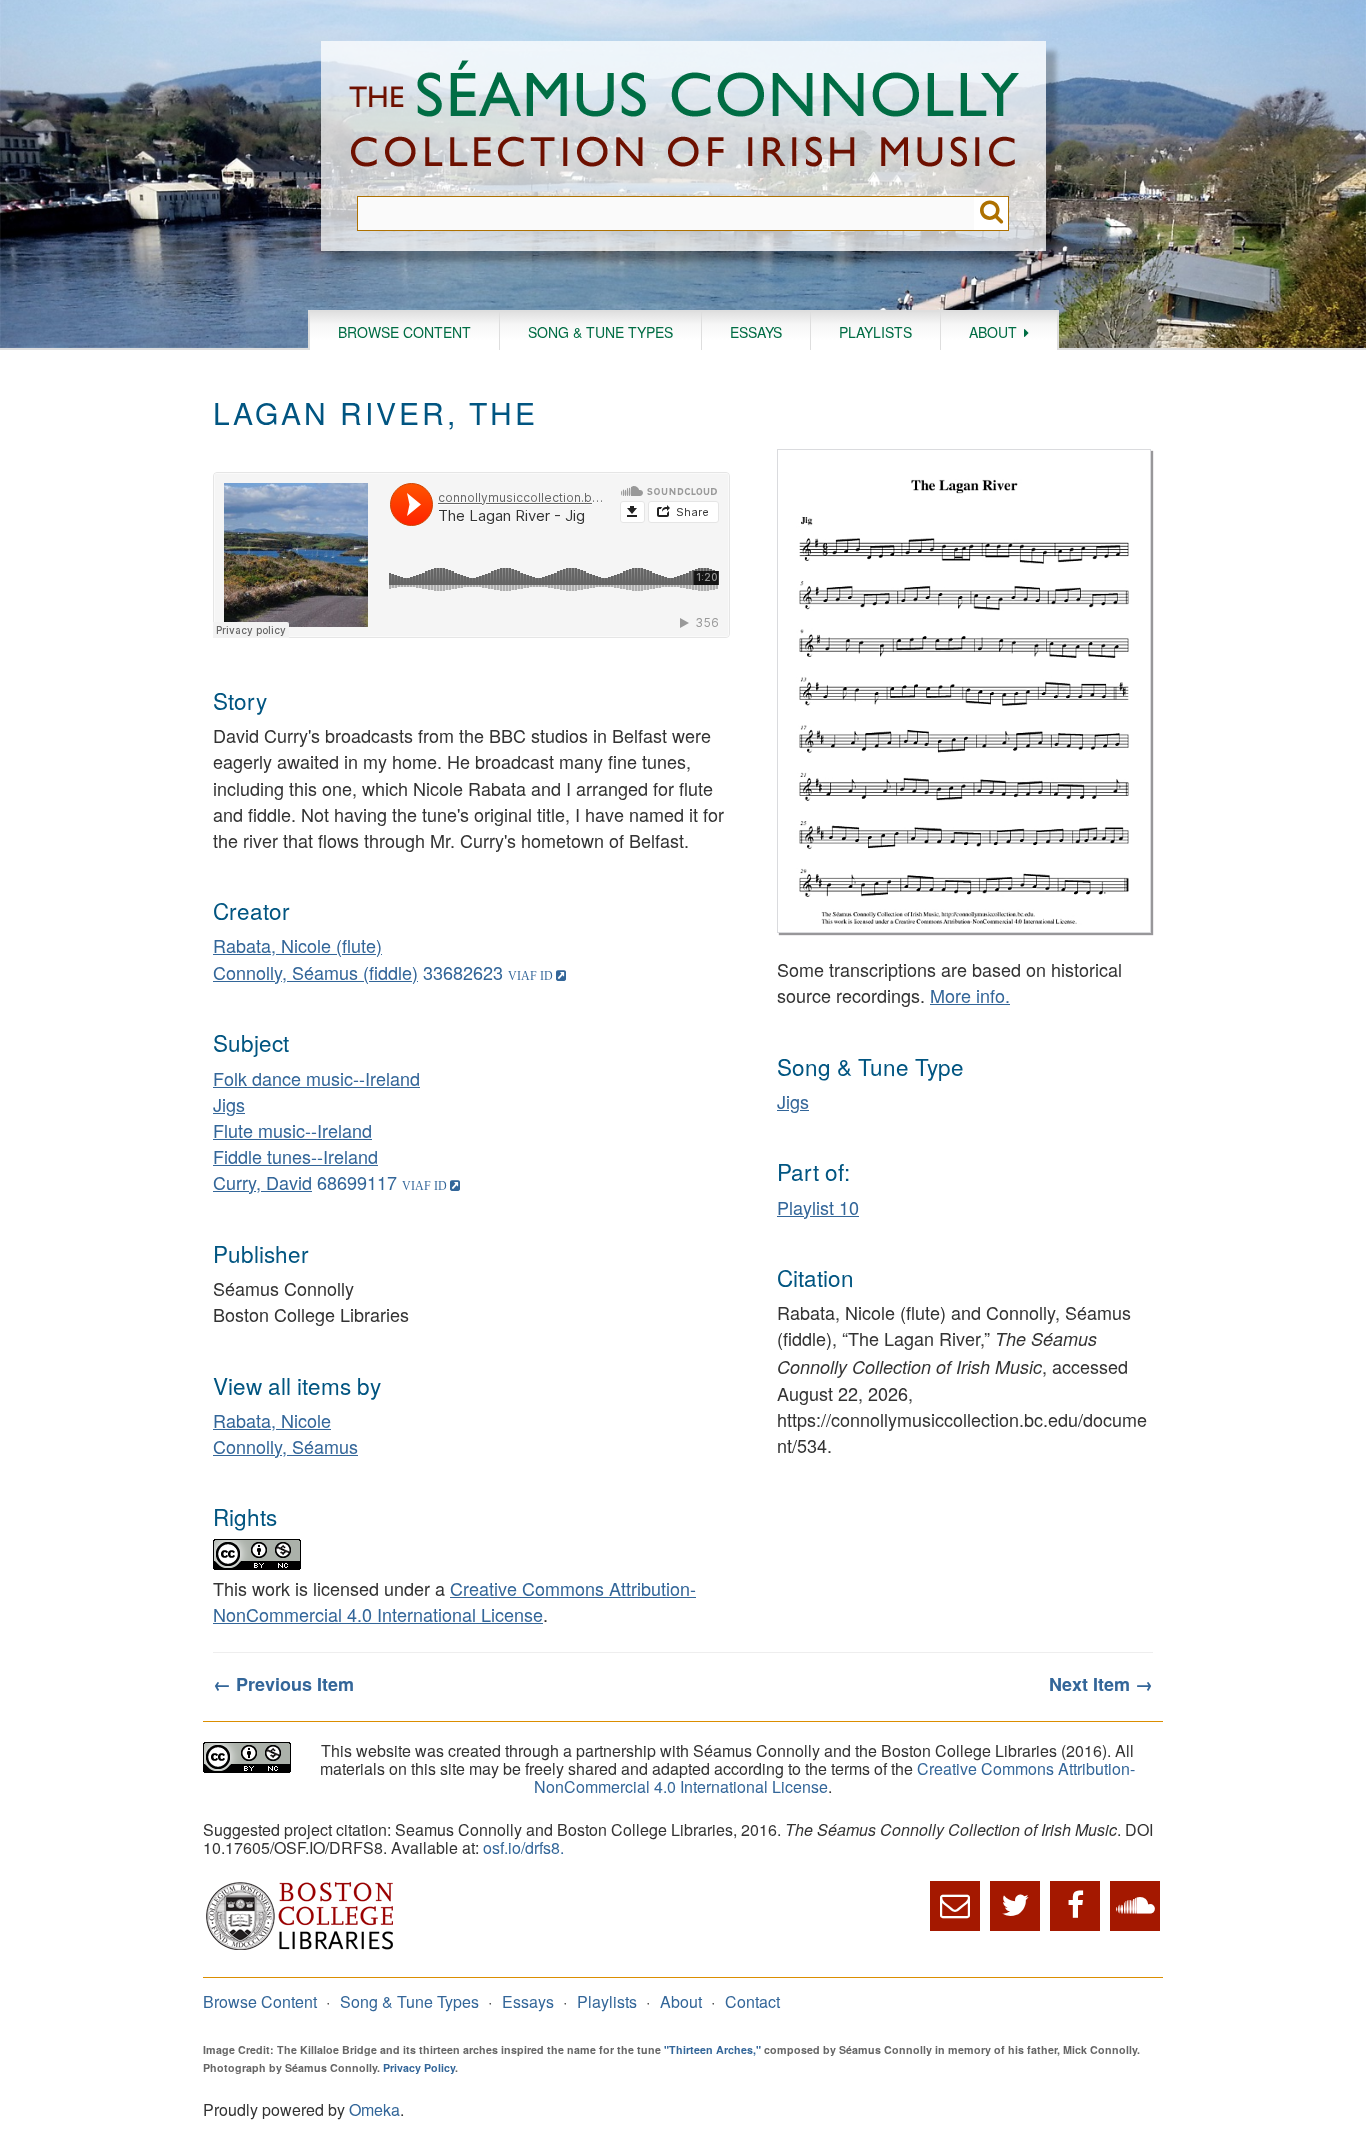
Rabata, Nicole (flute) (297, 945)
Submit (991, 213)
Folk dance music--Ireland (316, 1078)
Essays (756, 332)
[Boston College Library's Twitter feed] (1015, 1906)
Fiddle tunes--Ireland (295, 1156)
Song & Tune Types (600, 332)
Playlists (875, 332)
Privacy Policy (419, 2067)
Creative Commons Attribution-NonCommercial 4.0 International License (454, 1601)
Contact (752, 2001)
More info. (970, 995)
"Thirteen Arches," (712, 2049)
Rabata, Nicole (272, 1420)
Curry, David (262, 1182)
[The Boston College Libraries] (300, 1947)
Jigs (229, 1104)
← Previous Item (283, 1684)
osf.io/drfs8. (523, 1847)
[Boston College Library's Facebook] (1075, 1906)
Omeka (374, 2109)
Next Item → (1101, 1684)
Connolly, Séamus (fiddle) (315, 972)
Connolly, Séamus (285, 1446)
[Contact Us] (955, 1906)
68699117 (357, 1182)
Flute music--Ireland (292, 1130)
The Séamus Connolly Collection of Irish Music (684, 118)
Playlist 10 (818, 1207)
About (993, 332)
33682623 (463, 972)
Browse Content (404, 332)
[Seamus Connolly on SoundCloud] (1135, 1906)
